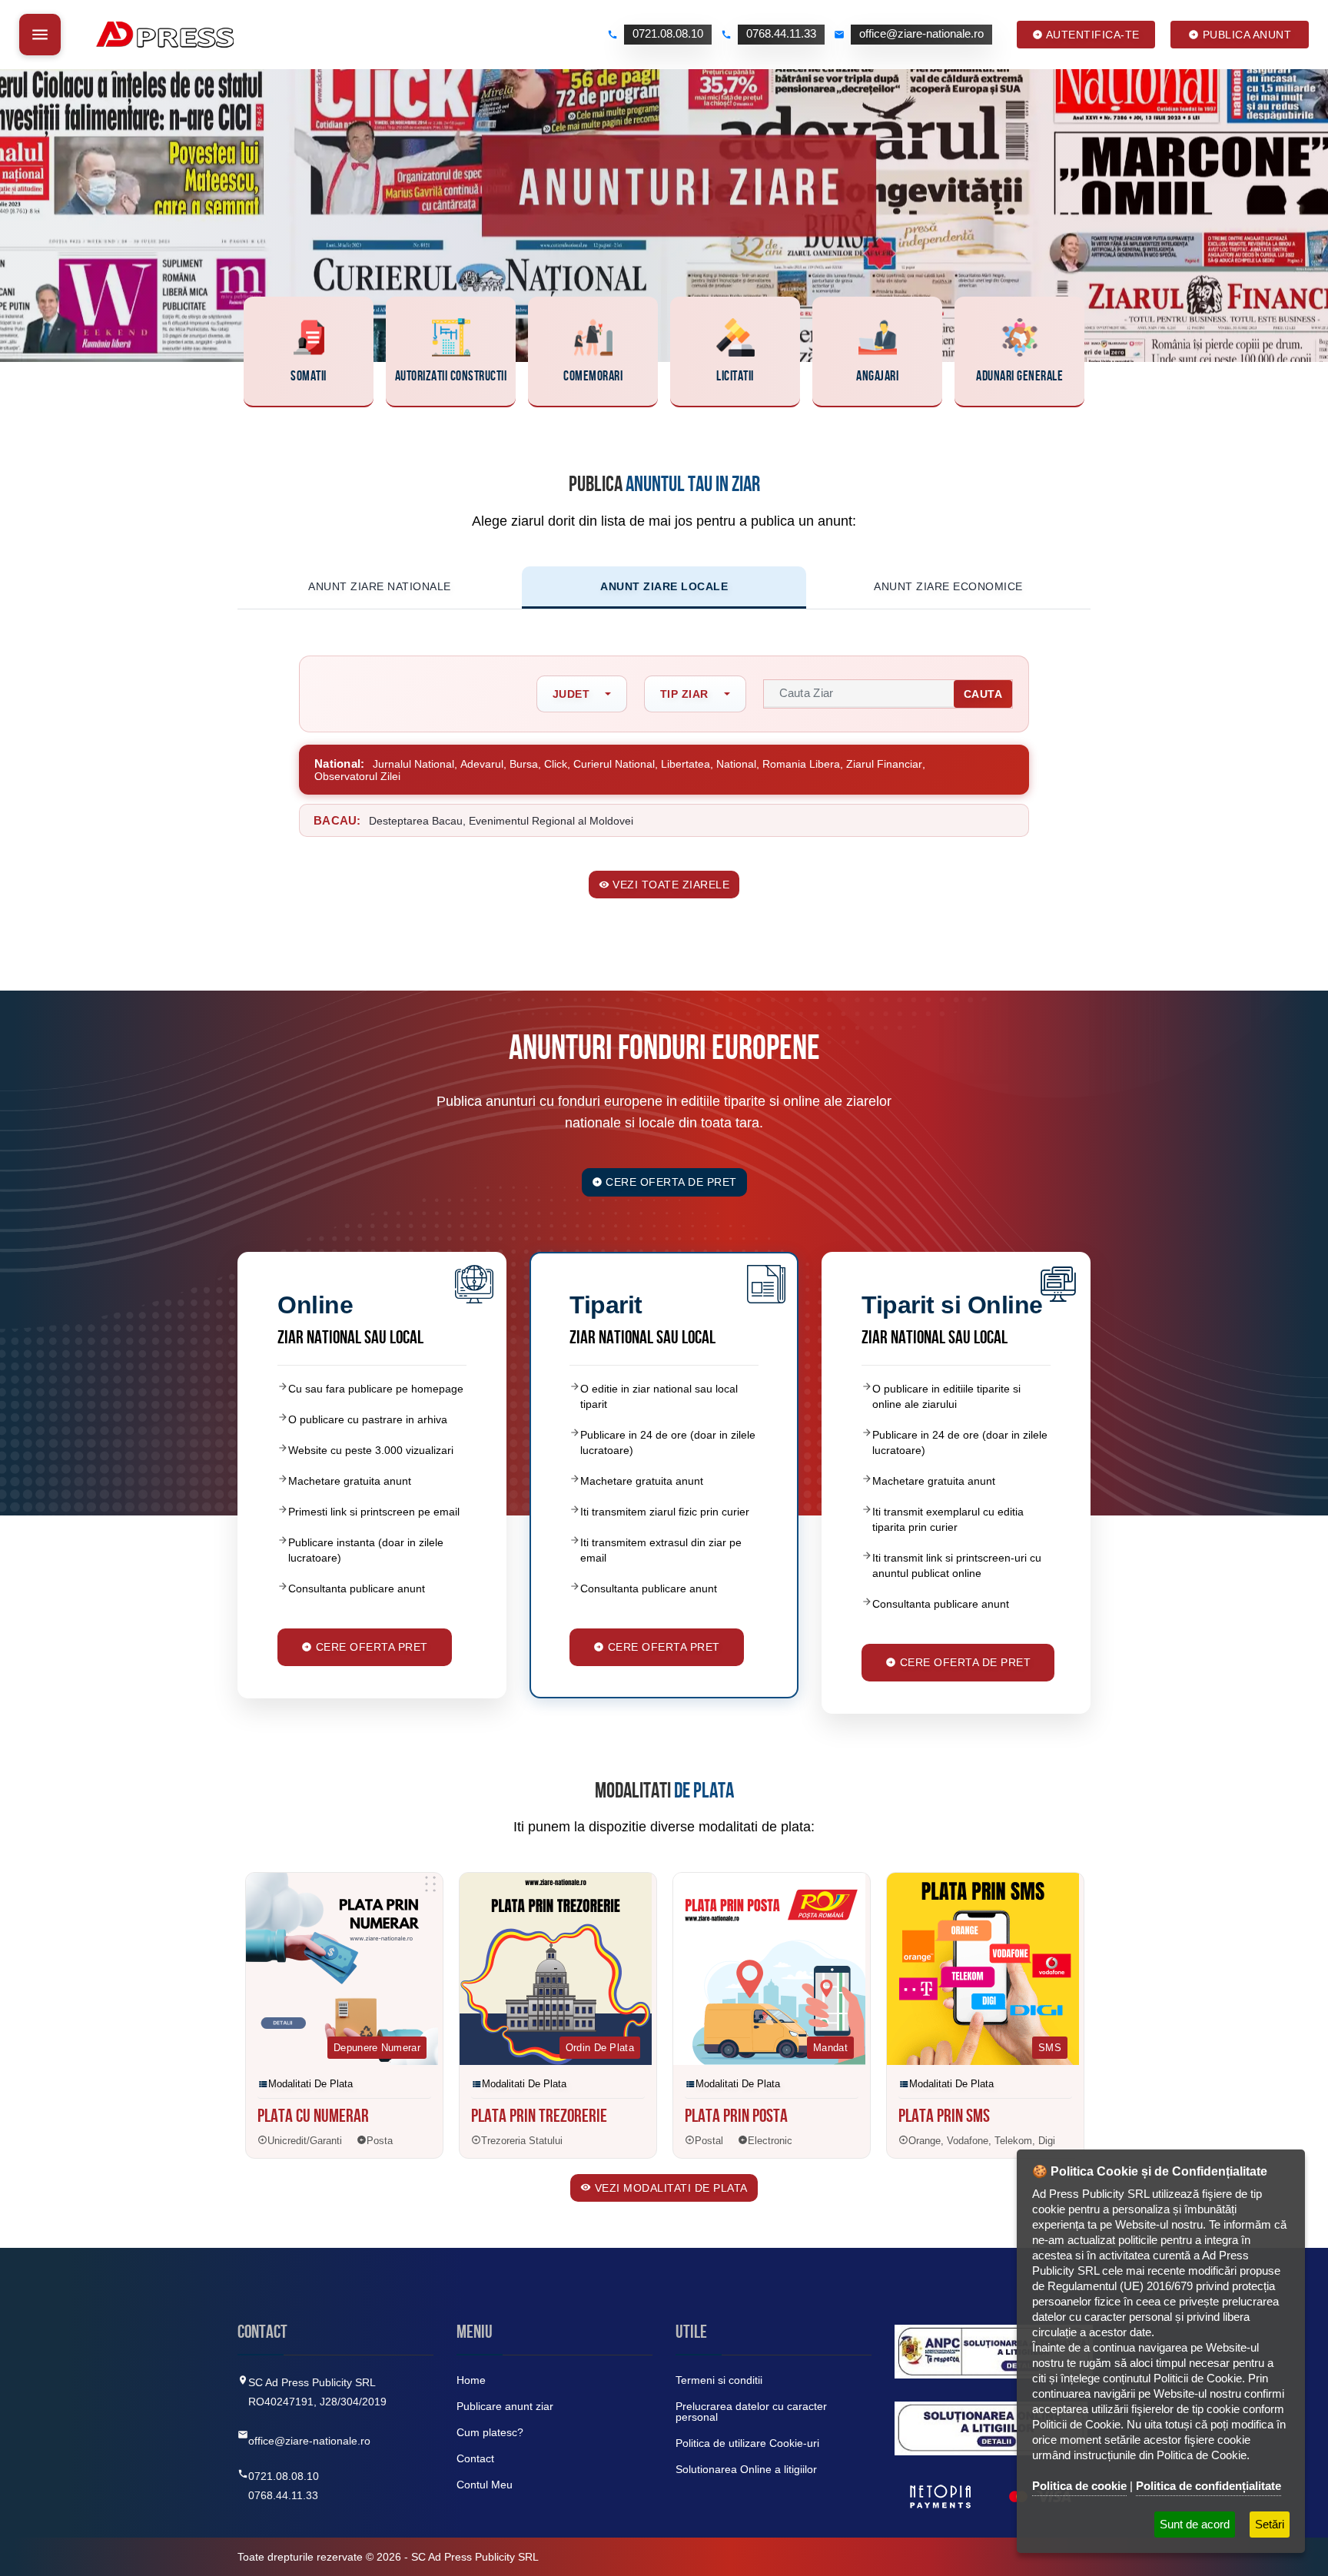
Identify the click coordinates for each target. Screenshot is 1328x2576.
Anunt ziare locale (664, 586)
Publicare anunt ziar (505, 2406)
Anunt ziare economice (948, 586)
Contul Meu (485, 2485)
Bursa (524, 764)
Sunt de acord (1195, 2524)
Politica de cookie (1079, 2486)
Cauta (983, 694)
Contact (475, 2458)
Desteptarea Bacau (416, 821)
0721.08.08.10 (284, 2476)
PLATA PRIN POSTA (736, 2118)
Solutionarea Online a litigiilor (746, 2469)
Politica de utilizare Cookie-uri (747, 2443)
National (736, 764)
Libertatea (686, 764)
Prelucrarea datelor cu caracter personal (751, 2412)
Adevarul (482, 764)
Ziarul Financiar (884, 764)
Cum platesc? (490, 2432)
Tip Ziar (684, 694)
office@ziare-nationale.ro (309, 2441)
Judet (571, 694)
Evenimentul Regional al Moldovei (551, 821)
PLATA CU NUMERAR (313, 2118)
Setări (1270, 2524)
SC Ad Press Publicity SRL (475, 2557)
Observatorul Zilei (357, 776)
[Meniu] (40, 35)
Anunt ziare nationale (380, 586)
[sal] (994, 2352)
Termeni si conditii (719, 2380)
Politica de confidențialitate (1208, 2486)
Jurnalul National (413, 764)
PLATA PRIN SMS (944, 2118)
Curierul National (614, 764)
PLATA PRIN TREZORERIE (539, 2118)
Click (556, 764)
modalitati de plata (310, 2084)
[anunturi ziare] (991, 2428)
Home (471, 2380)
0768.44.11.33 (283, 2495)
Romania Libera (801, 764)
